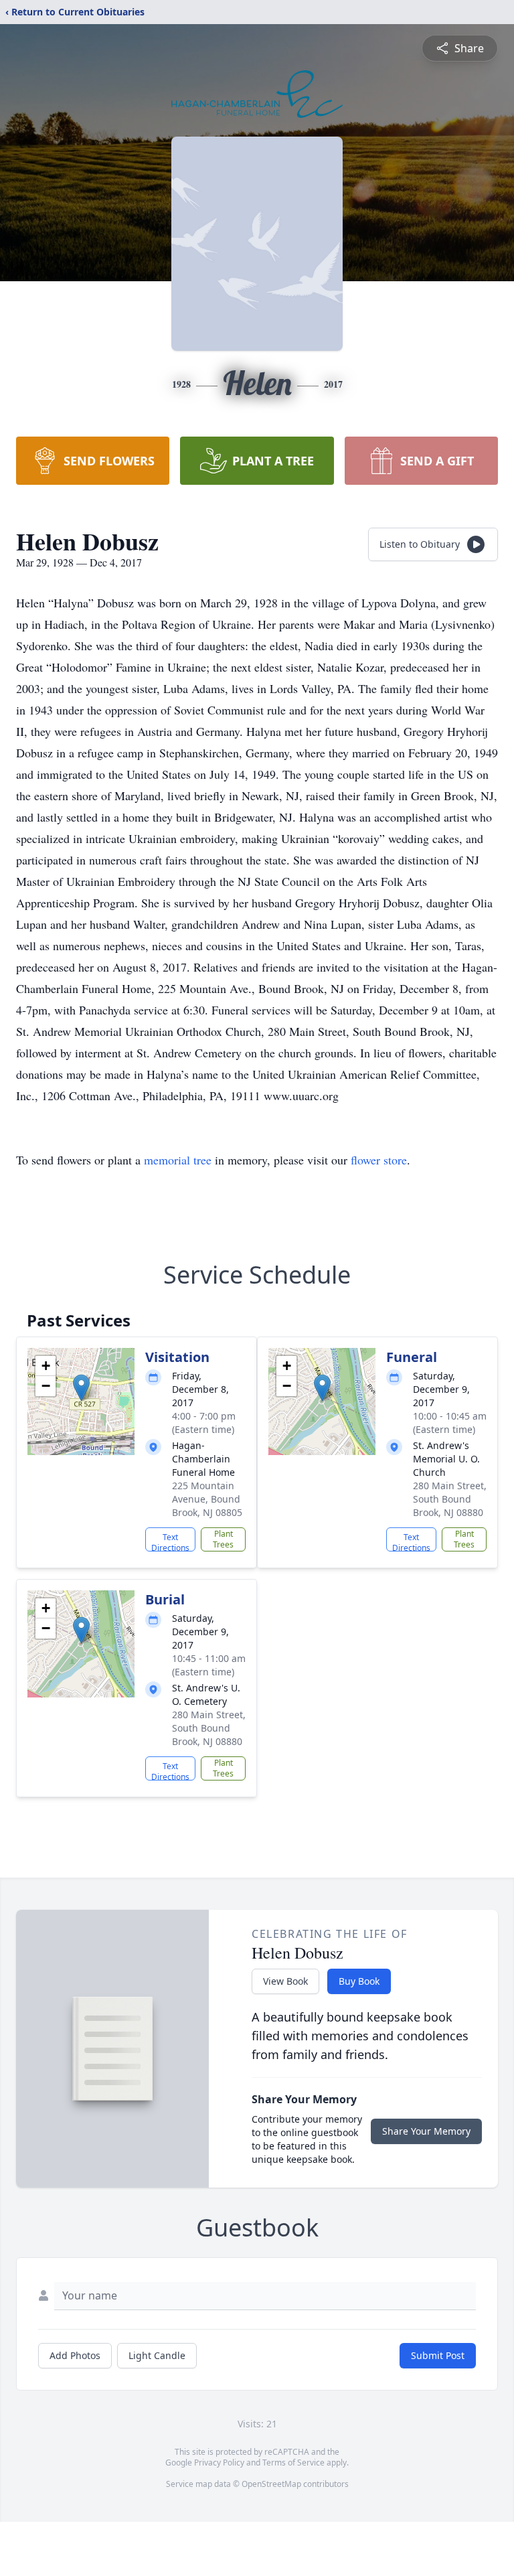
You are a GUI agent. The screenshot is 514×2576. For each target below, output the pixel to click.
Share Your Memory (426, 2131)
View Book (285, 1981)
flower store (379, 1160)
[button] (81, 1388)
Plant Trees (223, 1539)
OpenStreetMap (271, 2484)
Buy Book (359, 1981)
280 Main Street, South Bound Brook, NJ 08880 (450, 1499)
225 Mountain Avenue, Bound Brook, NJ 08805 (207, 1499)
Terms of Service (293, 2463)
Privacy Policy (219, 2463)
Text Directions (170, 1541)
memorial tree (178, 1160)
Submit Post (438, 2355)
